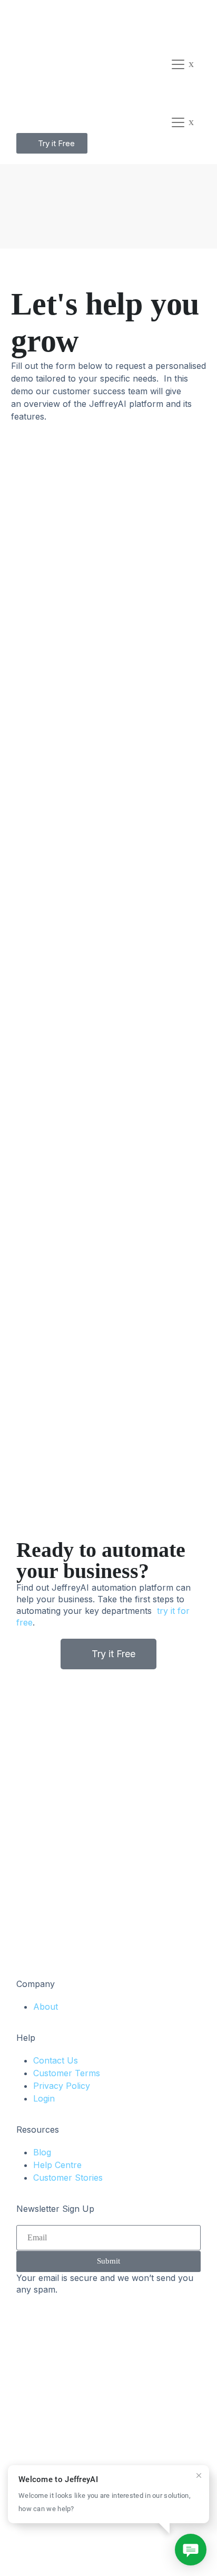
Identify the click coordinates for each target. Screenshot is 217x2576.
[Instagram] (87, 2549)
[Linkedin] (29, 2549)
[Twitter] (58, 2549)
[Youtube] (116, 2549)
